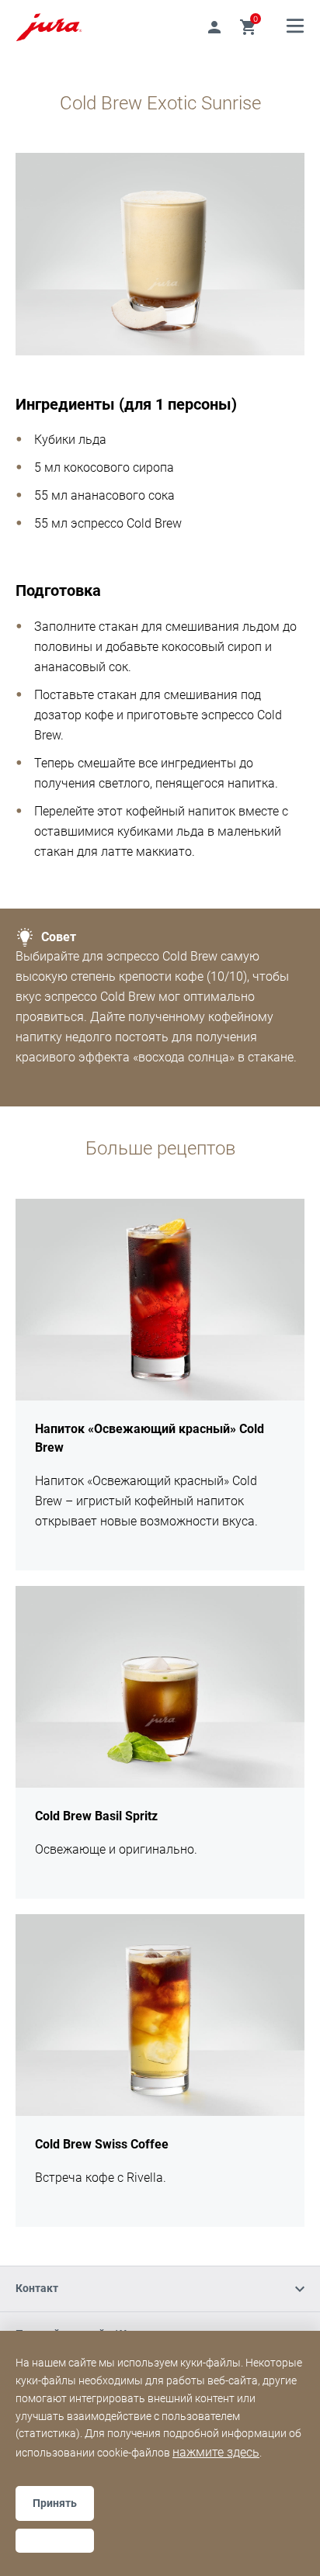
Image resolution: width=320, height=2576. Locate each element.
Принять (55, 2503)
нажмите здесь (216, 2452)
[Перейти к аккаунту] (214, 27)
